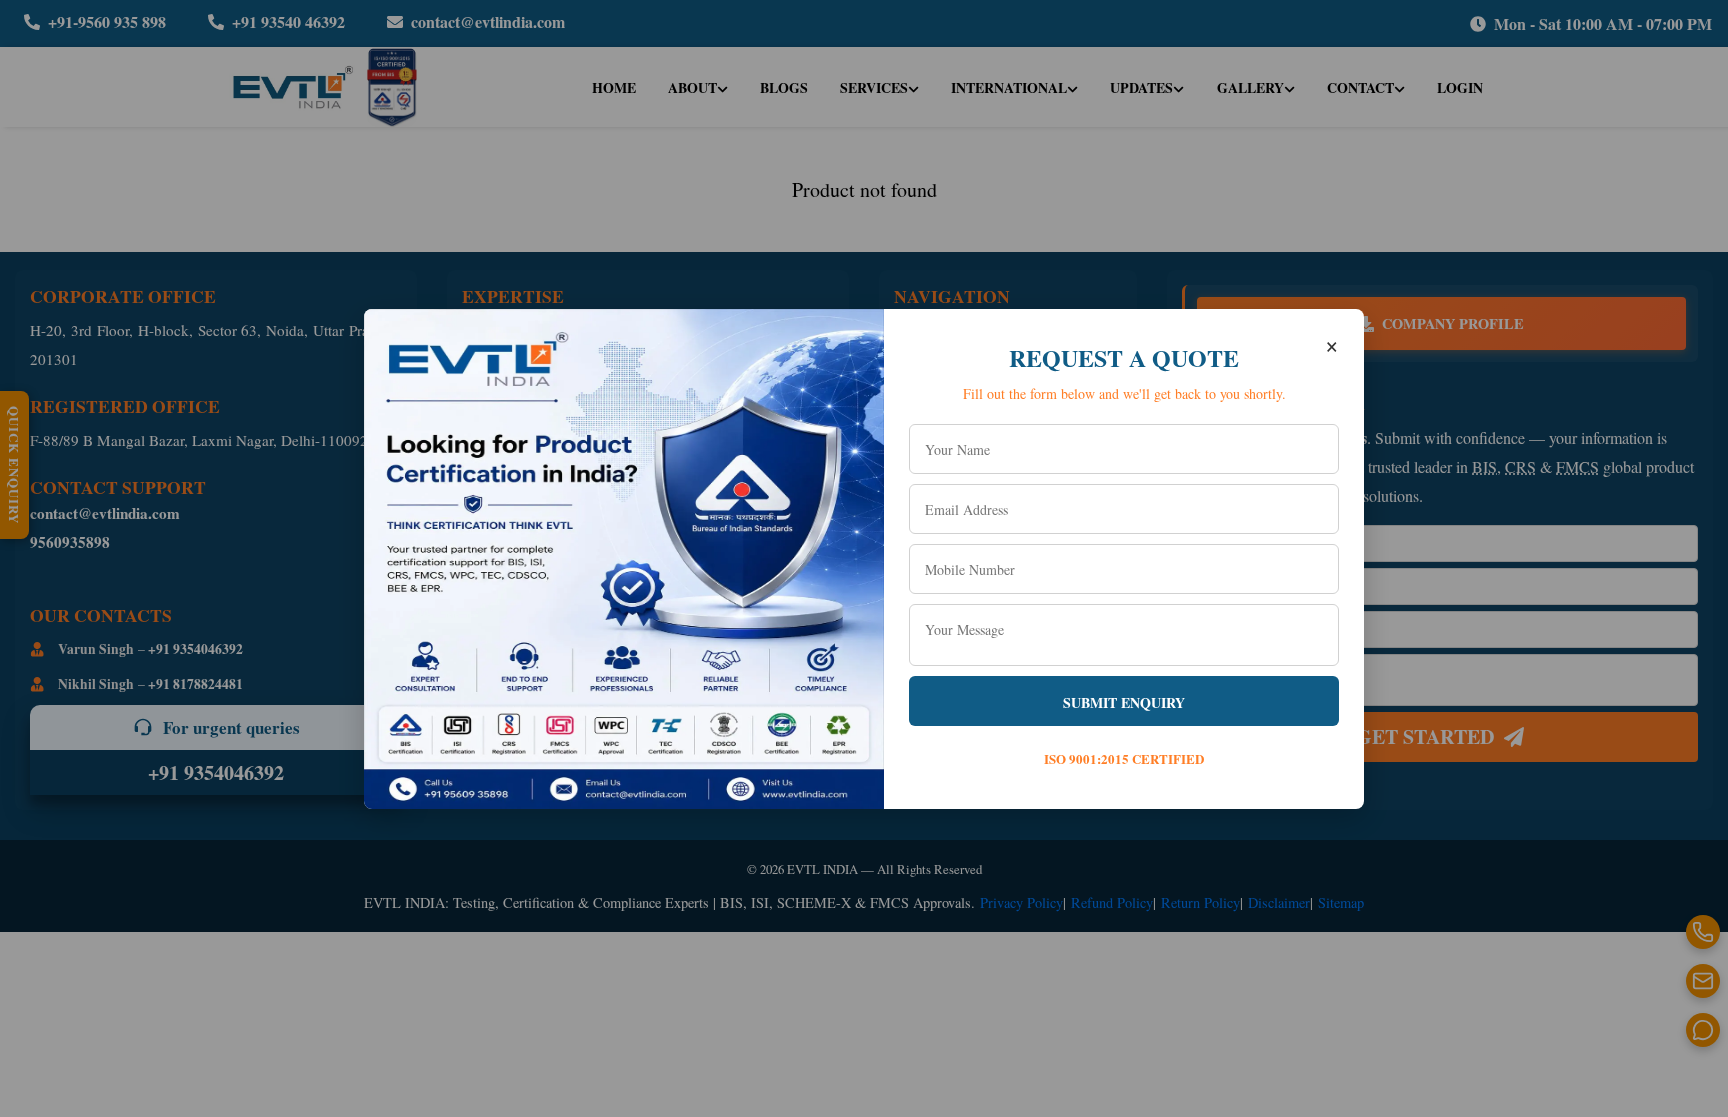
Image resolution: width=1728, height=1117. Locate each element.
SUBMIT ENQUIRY (1124, 702)
